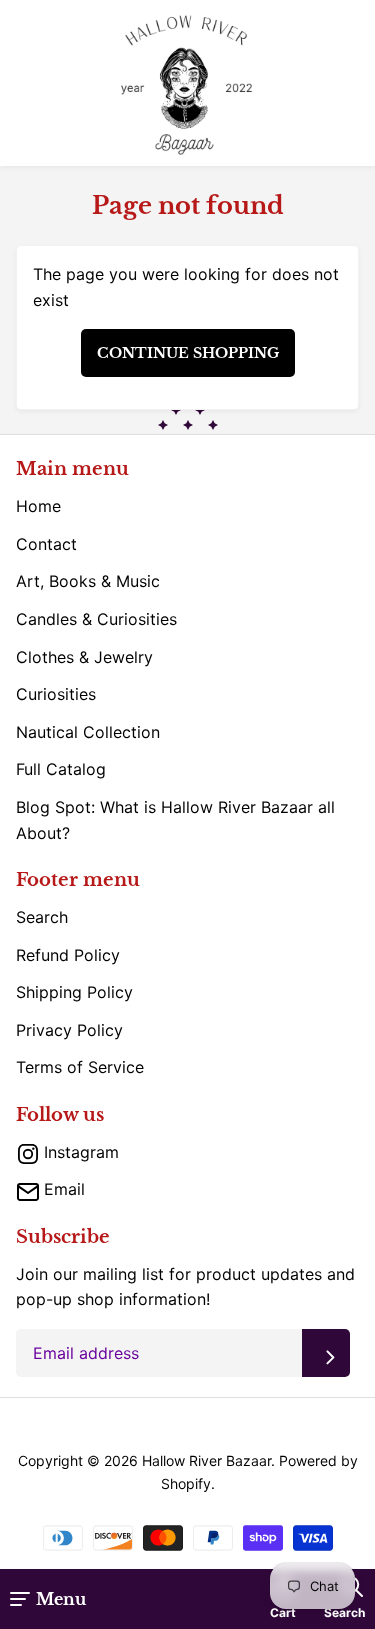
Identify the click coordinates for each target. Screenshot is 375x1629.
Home (38, 506)
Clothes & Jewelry (84, 657)
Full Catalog (61, 769)
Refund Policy (68, 955)
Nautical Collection (88, 732)
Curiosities (56, 694)
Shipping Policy (74, 992)
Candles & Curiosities (96, 619)
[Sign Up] (326, 1353)
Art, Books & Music (88, 581)
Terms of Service (80, 1067)
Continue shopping (188, 353)
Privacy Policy (69, 1030)
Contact (46, 544)
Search (42, 917)
